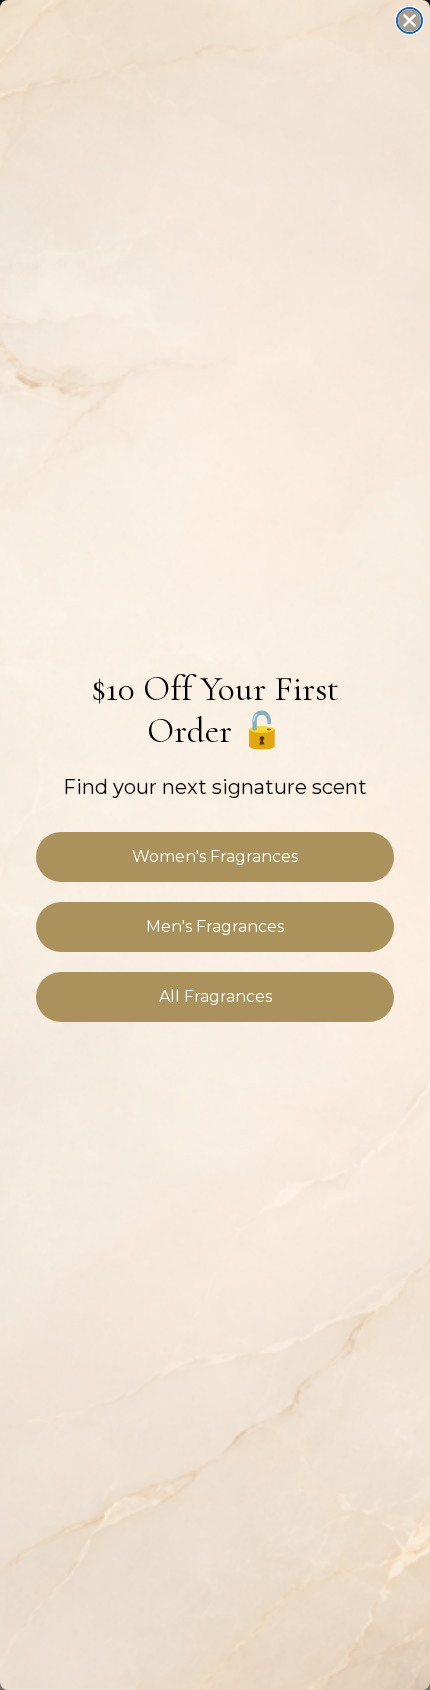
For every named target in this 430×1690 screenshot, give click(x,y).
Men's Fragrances (215, 926)
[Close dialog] (409, 20)
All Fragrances (215, 996)
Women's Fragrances (215, 856)
